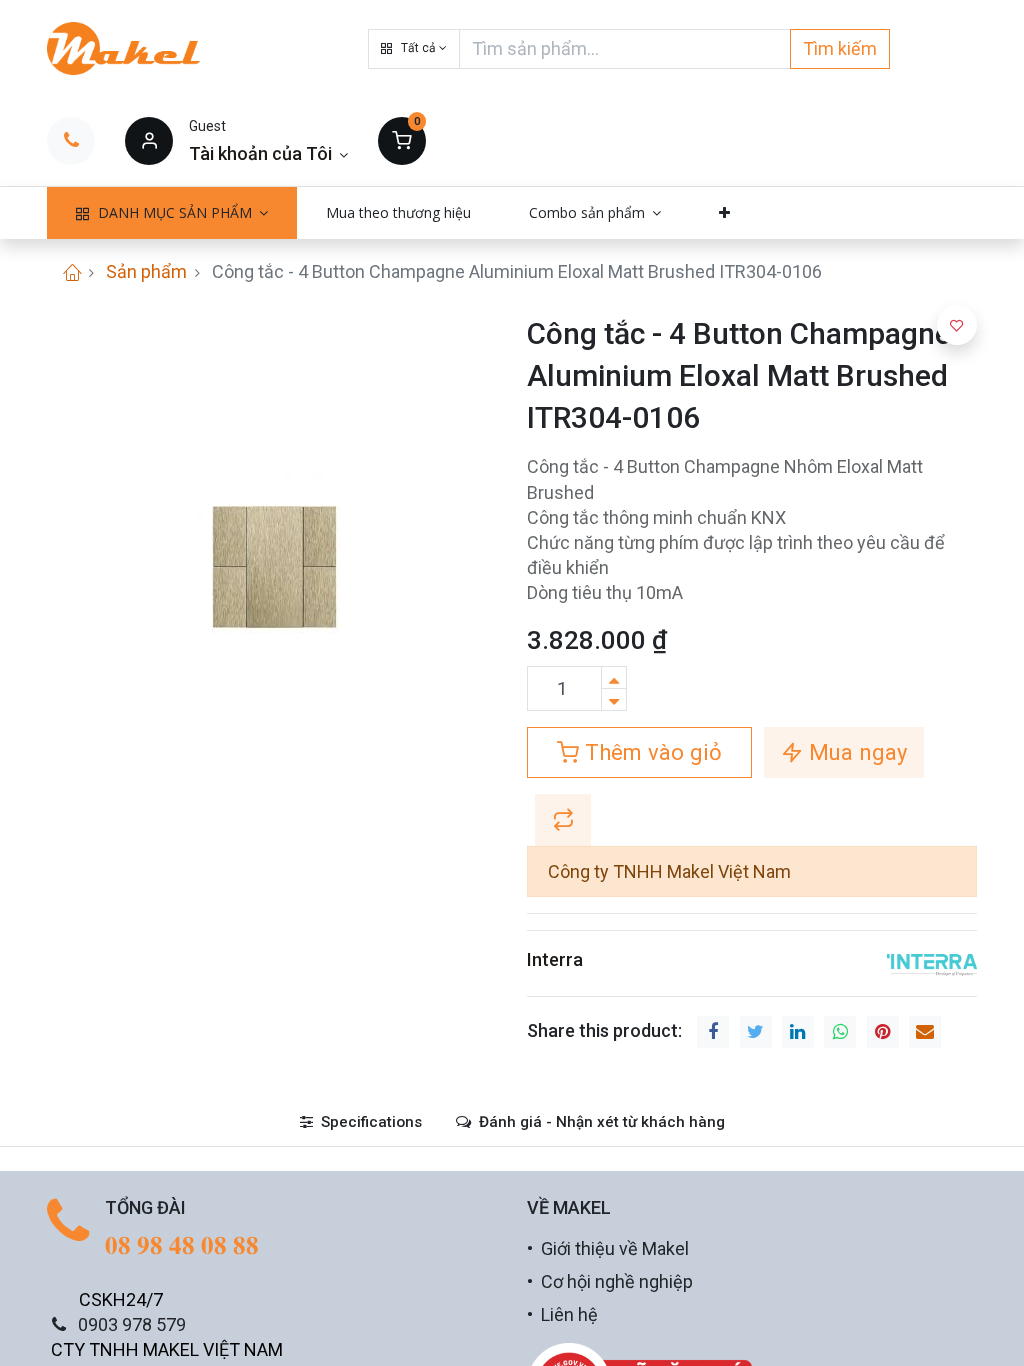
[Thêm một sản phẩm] (614, 677)
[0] (402, 140)
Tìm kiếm (840, 48)
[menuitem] (398, 213)
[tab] (361, 1122)
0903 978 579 (132, 1324)
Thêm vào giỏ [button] (650, 752)
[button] (414, 49)
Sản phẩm (146, 271)
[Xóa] (614, 699)
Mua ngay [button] (855, 752)
